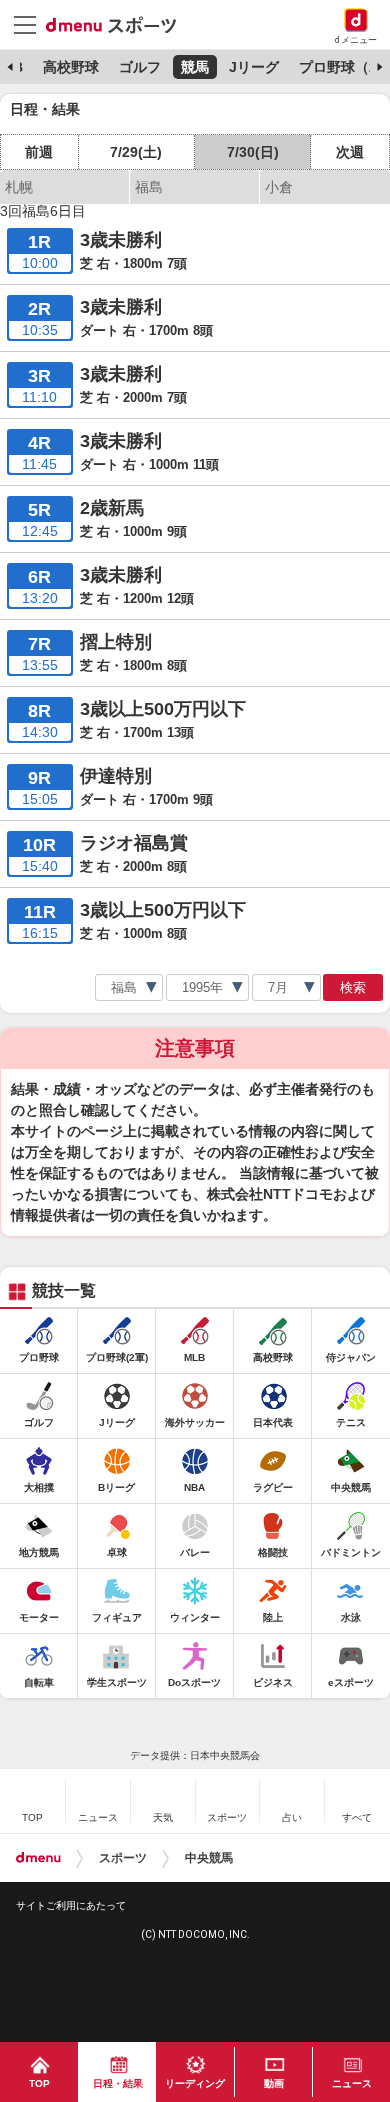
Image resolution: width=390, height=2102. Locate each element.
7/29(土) (136, 152)
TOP (39, 2083)
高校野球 (71, 67)
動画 (274, 2083)
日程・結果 (118, 2083)
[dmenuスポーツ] (118, 24)
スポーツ (123, 1858)
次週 (350, 152)
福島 (149, 187)
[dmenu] (38, 1858)
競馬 (195, 67)
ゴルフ (140, 67)
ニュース (352, 2083)
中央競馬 (209, 1858)
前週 (39, 152)
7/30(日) (253, 152)
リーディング (195, 2083)
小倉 (279, 187)
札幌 (19, 187)
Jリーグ (254, 67)
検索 (353, 987)
